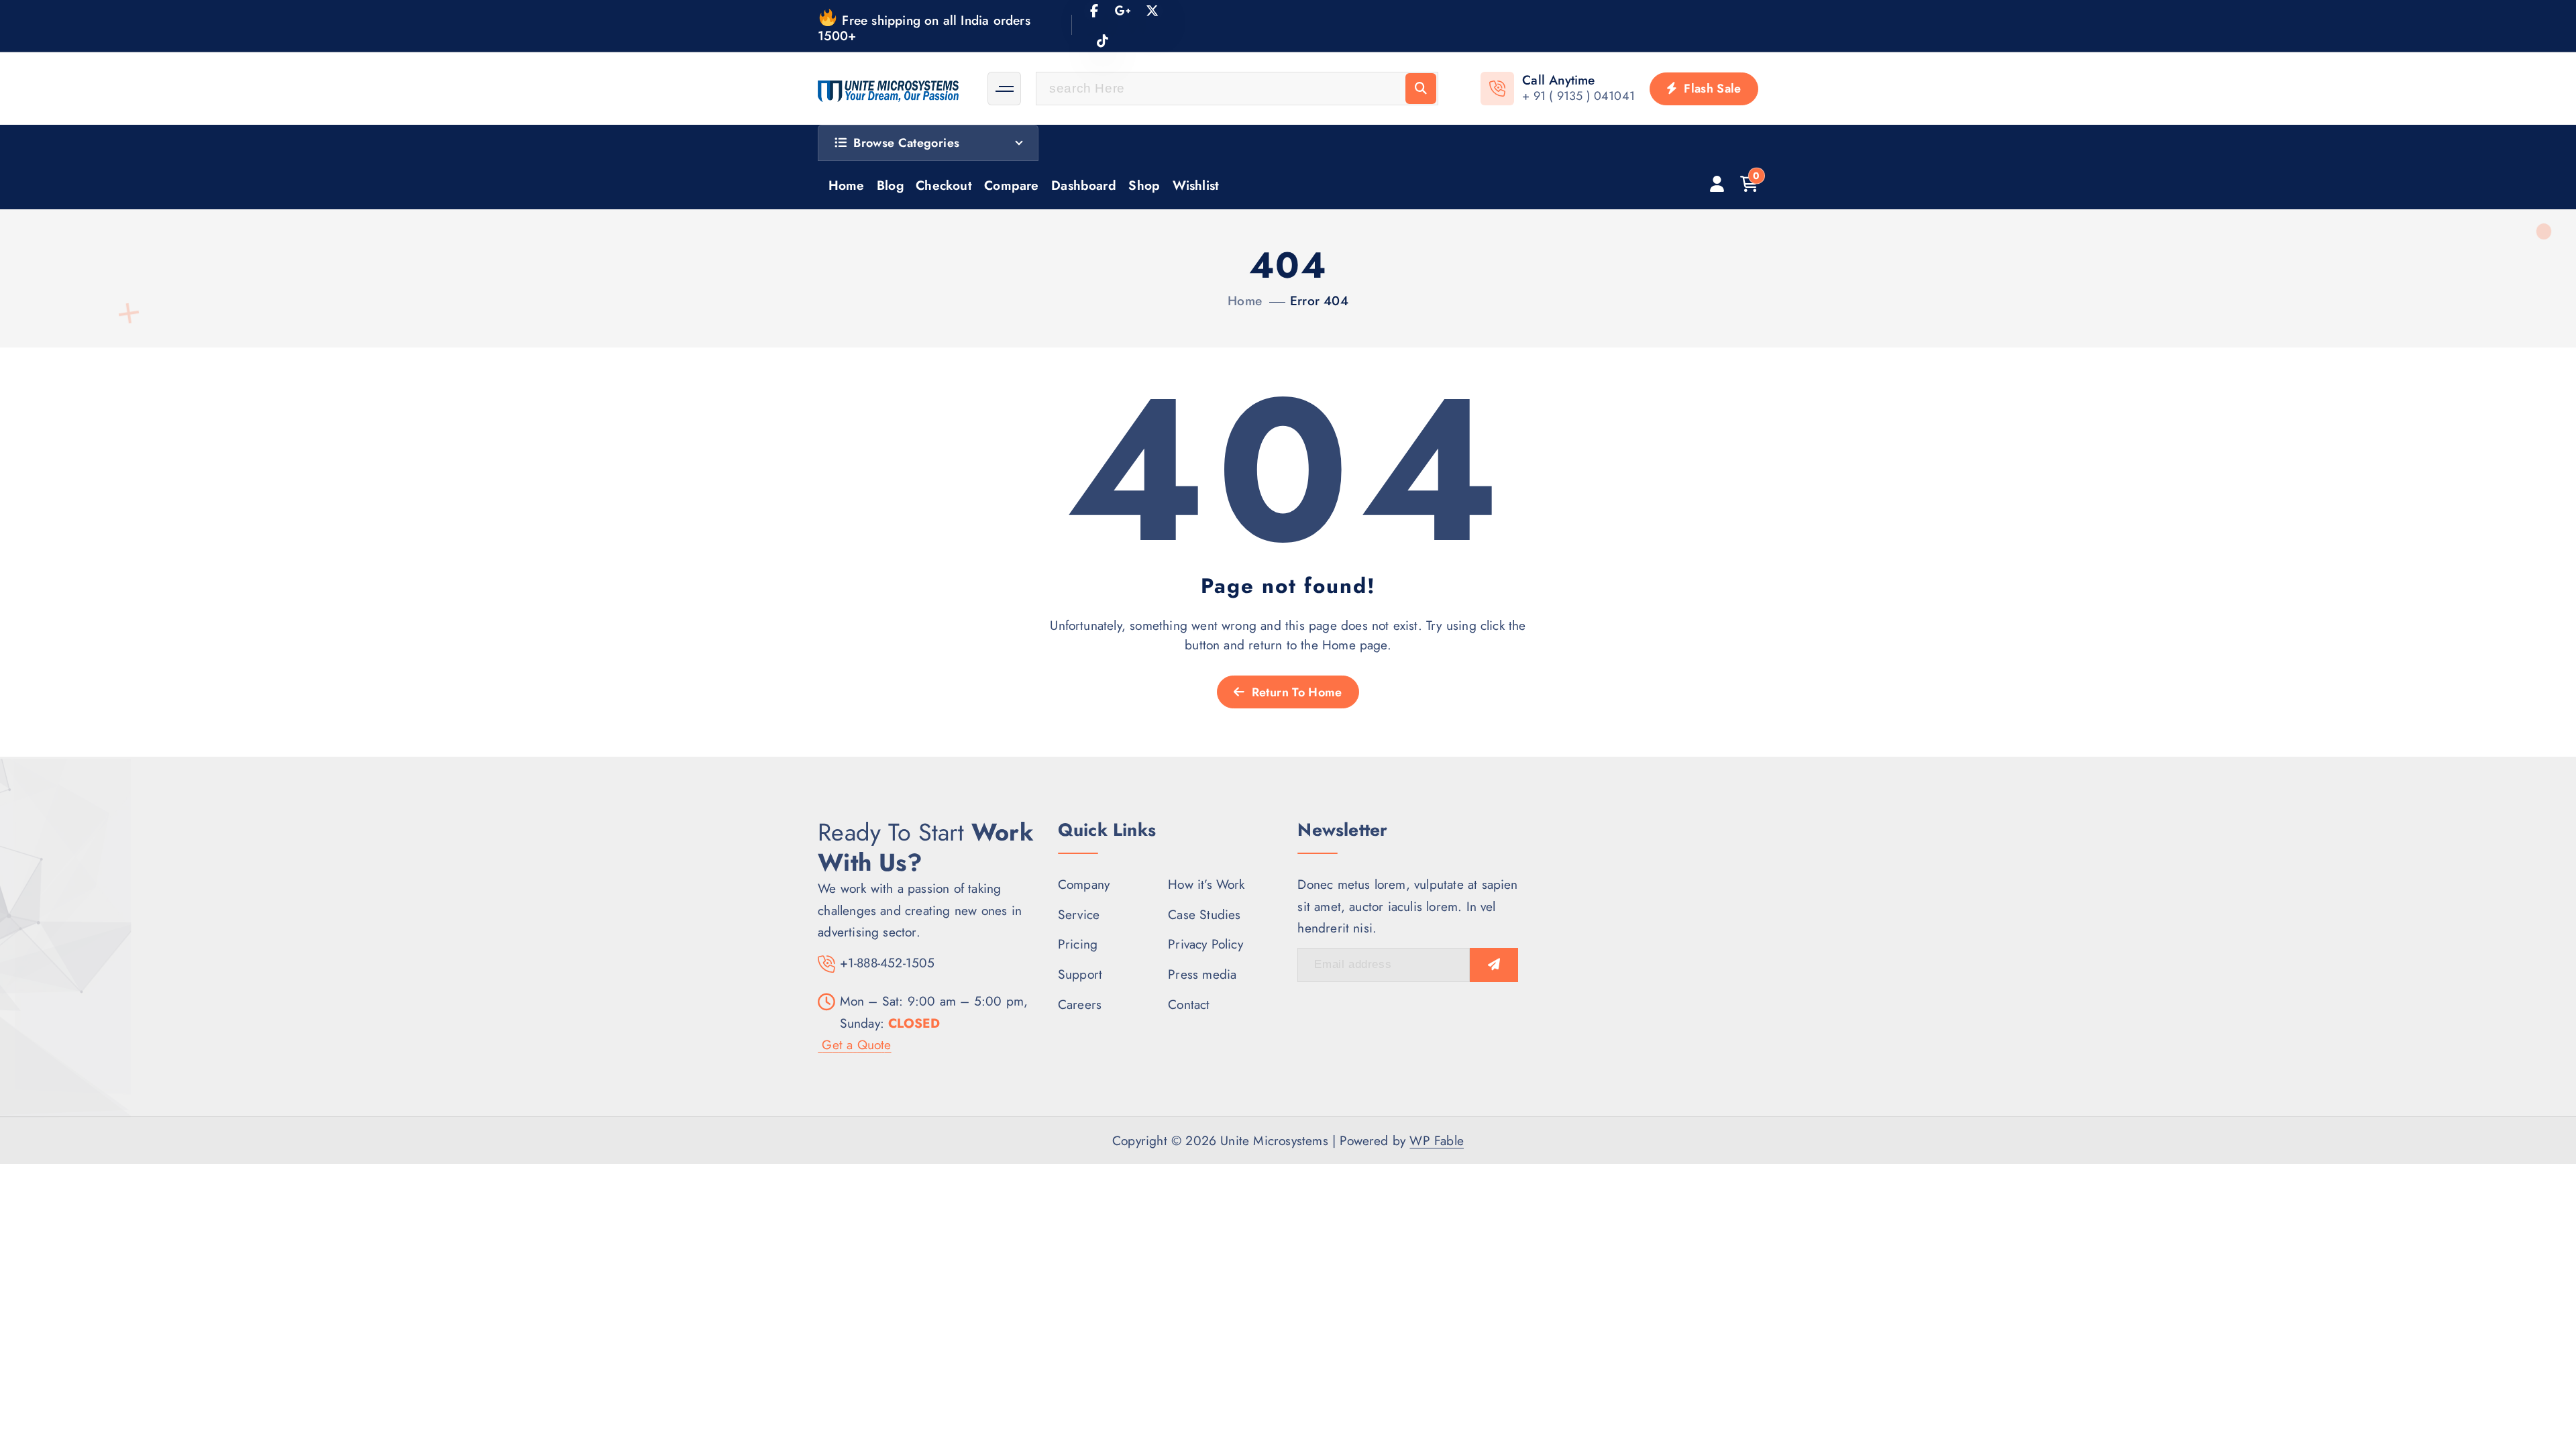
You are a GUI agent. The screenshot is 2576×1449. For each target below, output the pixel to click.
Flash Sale (1711, 89)
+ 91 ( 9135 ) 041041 (1578, 96)
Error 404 (1319, 301)
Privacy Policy (1205, 944)
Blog (890, 185)
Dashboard (1084, 185)
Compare (1011, 185)
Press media (1202, 974)
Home (847, 185)
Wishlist (1196, 185)
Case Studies (1204, 914)
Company (1084, 884)
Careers (1080, 1004)
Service (1079, 914)
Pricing (1078, 944)
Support (1080, 974)
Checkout (944, 185)
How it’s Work (1206, 884)
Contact (1189, 1004)
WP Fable (1437, 1140)
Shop (1144, 185)
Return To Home (1295, 692)
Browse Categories (906, 143)
